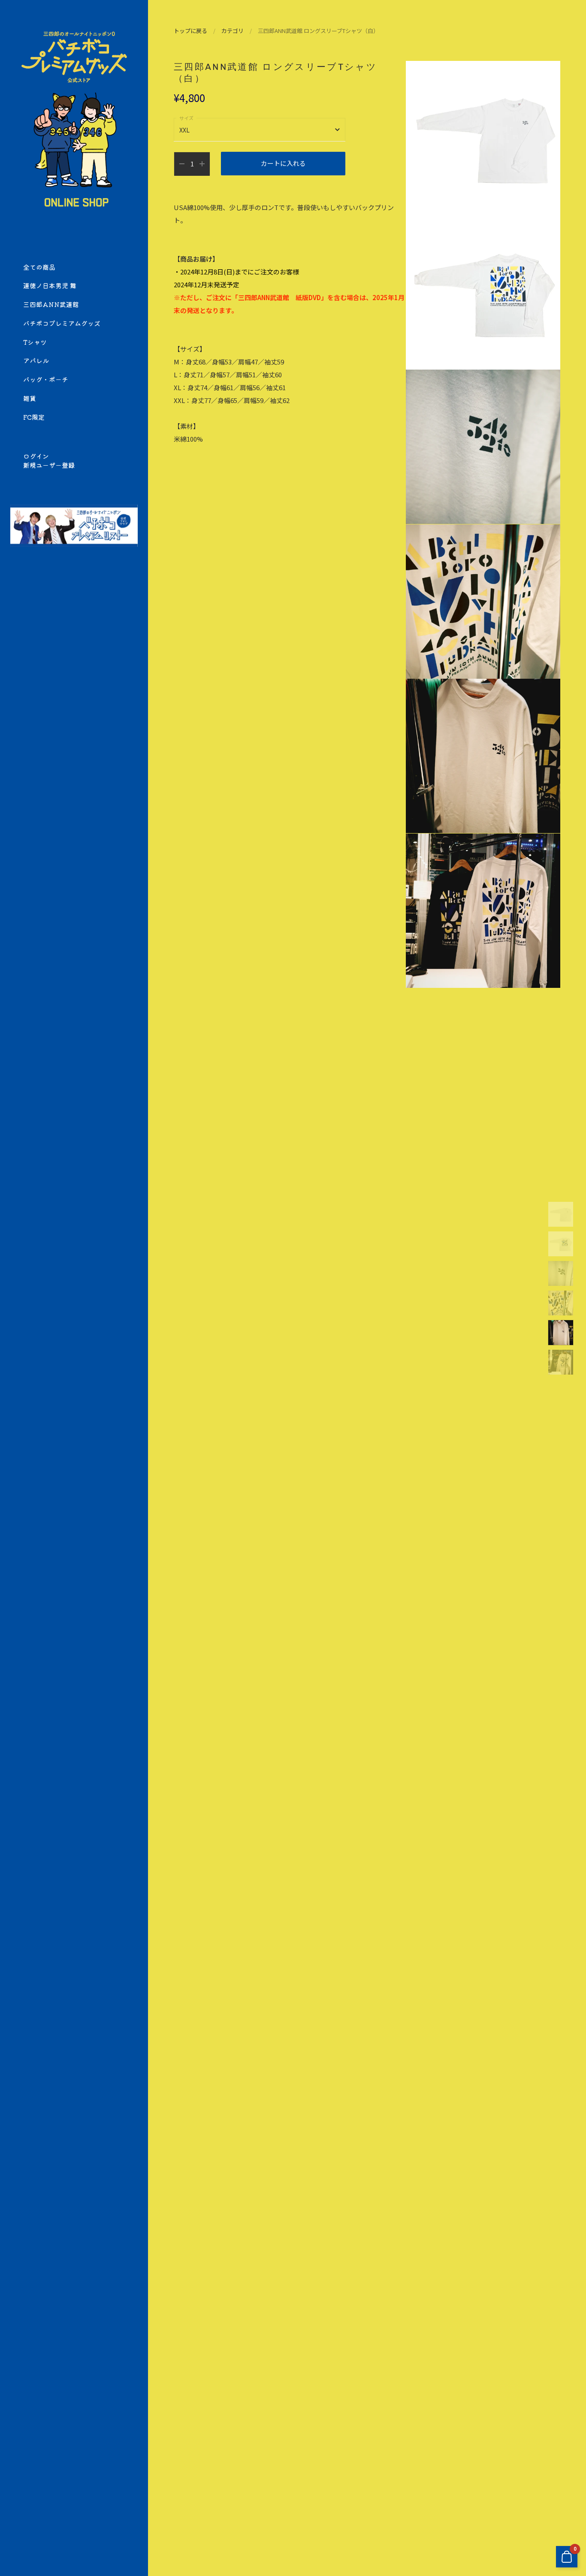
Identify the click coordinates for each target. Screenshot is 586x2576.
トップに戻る (190, 31)
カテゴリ (233, 31)
